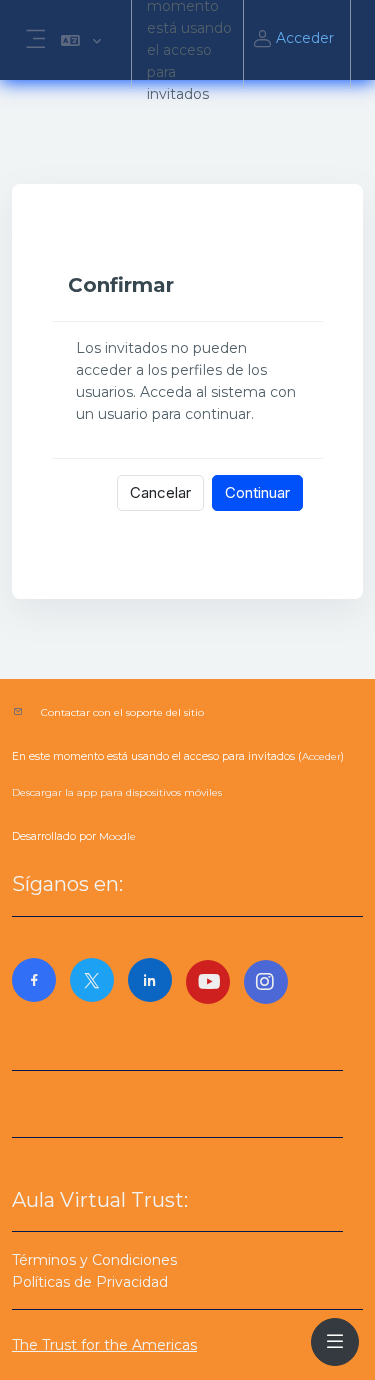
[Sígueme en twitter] (92, 980)
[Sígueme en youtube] (208, 982)
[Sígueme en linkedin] (150, 980)
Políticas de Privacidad (90, 1282)
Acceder (305, 38)
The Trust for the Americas (104, 1345)
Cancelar (160, 492)
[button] (81, 40)
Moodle (117, 836)
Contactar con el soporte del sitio (122, 712)
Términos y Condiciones (94, 1260)
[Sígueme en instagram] (266, 982)
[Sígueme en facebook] (34, 980)
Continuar (257, 492)
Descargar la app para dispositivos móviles (117, 792)
